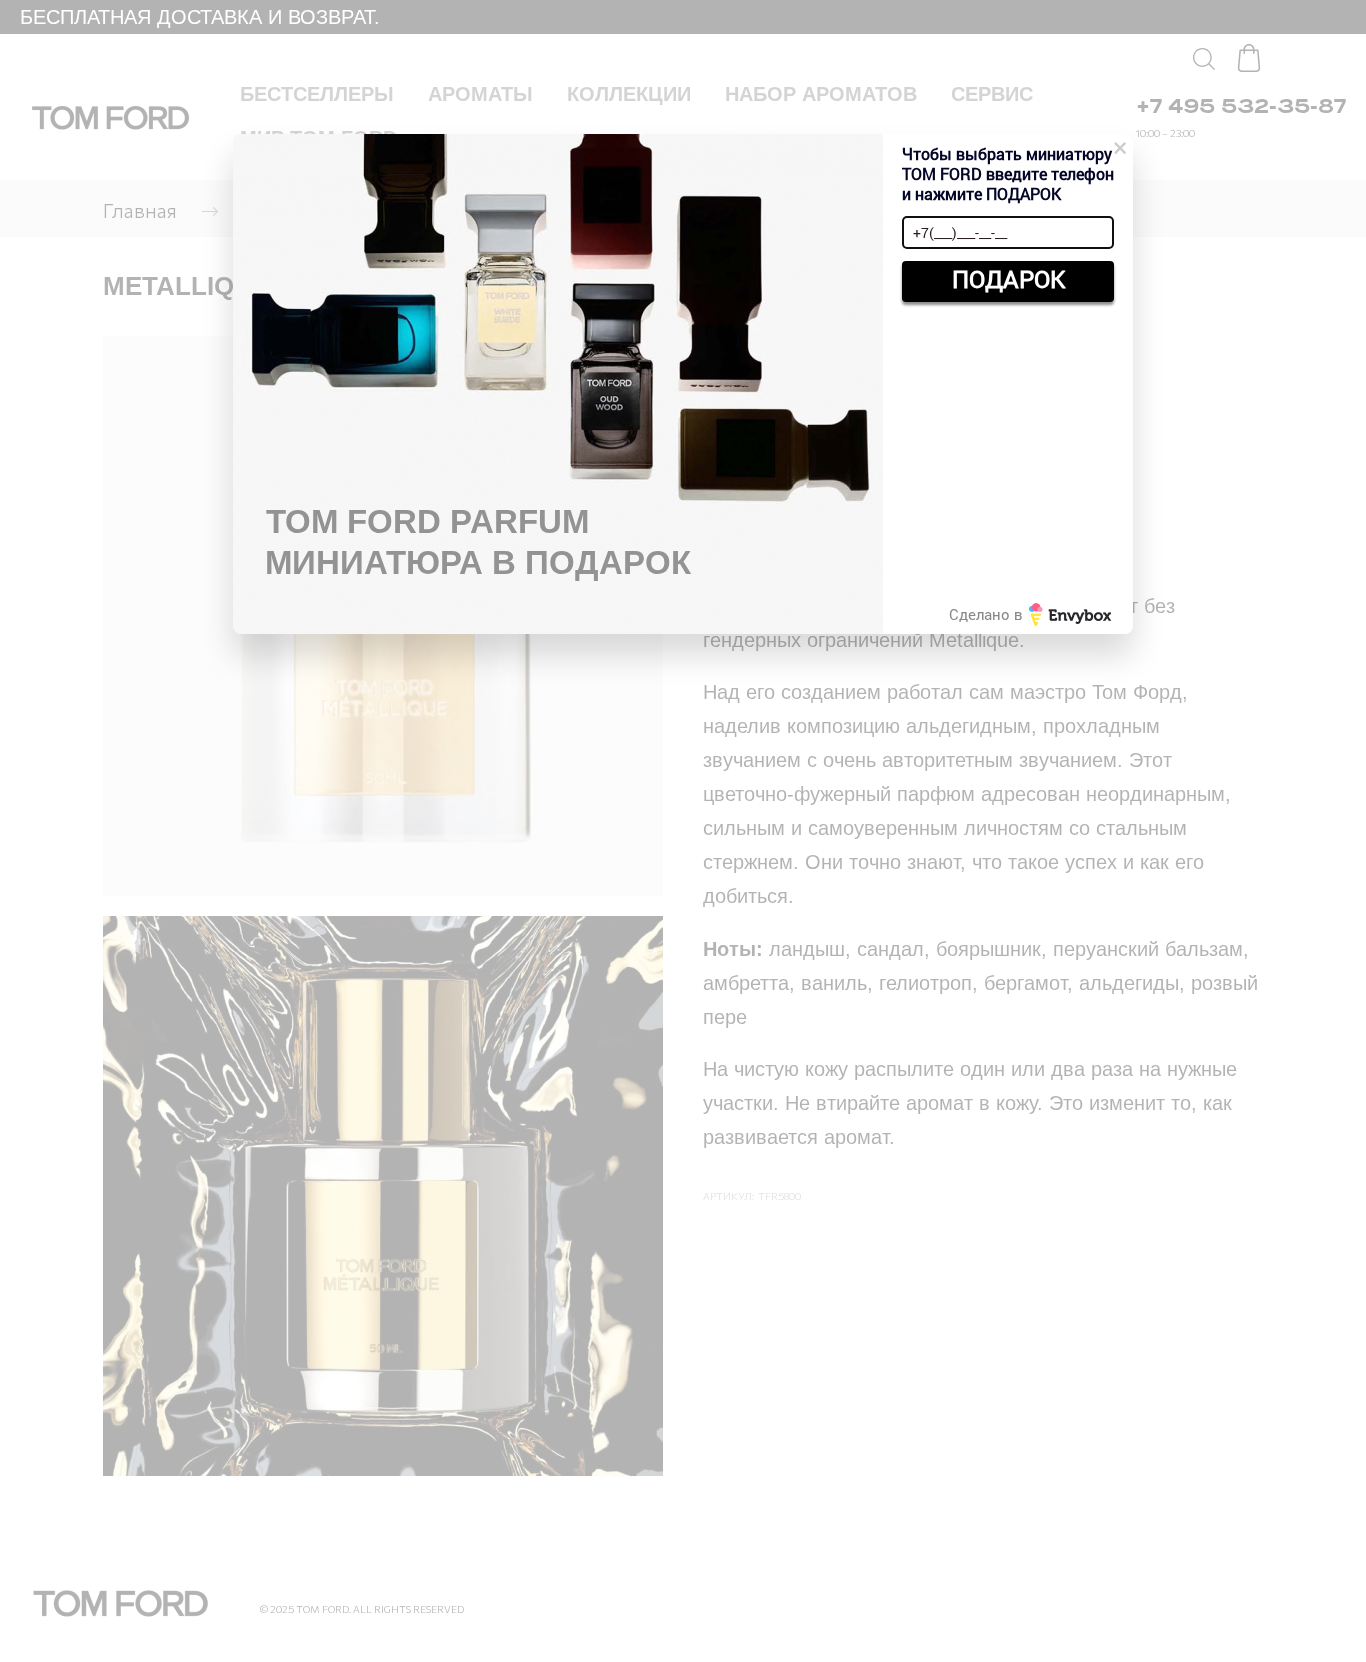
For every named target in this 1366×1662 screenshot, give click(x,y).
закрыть (1008, 325)
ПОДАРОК (1008, 279)
